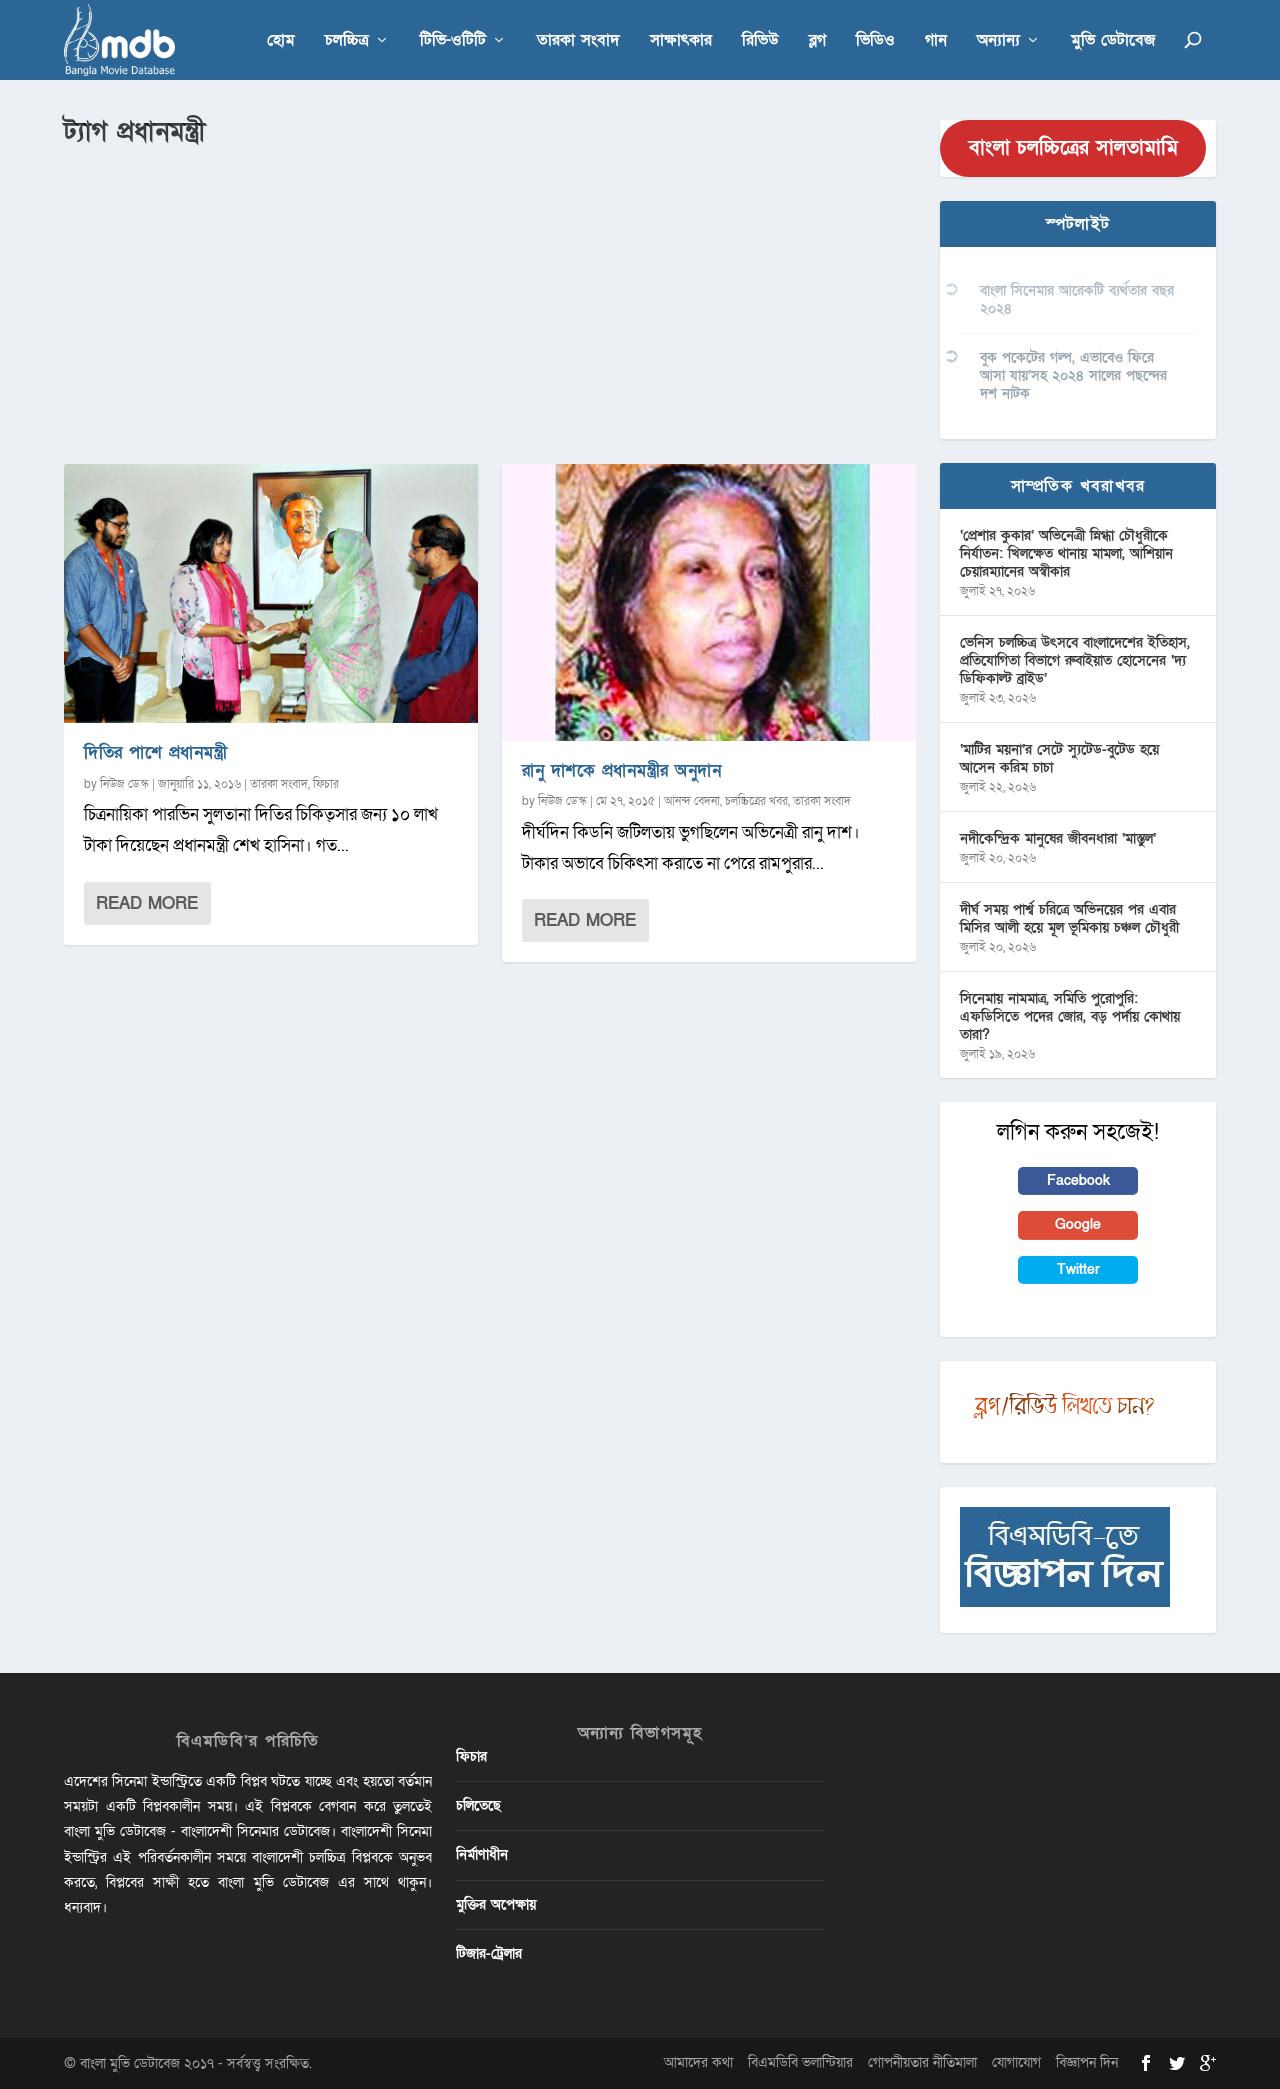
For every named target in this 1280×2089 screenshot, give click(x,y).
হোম (281, 41)
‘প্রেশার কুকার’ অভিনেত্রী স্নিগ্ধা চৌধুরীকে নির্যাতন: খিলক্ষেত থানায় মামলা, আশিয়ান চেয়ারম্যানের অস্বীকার (1066, 553)
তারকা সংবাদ (578, 41)
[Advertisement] (490, 301)
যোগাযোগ (1016, 2062)
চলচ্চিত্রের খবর (756, 801)
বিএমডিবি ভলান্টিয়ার (800, 2062)
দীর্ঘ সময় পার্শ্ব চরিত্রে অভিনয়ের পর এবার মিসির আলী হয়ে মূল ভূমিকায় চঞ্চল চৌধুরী (1069, 918)
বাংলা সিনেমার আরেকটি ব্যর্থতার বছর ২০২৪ (1077, 299)
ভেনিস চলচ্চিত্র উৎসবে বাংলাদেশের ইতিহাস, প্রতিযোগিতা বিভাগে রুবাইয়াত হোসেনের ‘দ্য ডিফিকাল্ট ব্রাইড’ (1075, 660)
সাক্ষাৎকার (681, 41)
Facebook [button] (1078, 1180)
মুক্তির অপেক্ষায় (496, 1904)
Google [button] (1078, 1224)
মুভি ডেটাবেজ (1113, 41)
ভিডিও (875, 41)
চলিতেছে (478, 1805)
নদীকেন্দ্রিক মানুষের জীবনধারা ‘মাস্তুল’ (1058, 838)
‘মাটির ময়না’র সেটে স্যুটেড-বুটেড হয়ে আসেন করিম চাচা (1059, 758)
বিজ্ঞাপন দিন (1087, 2062)
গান (936, 41)
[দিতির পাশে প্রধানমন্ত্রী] (271, 593)
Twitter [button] (1078, 1269)
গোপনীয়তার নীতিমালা (922, 2062)
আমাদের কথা (698, 2062)
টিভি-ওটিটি (453, 41)
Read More (147, 903)
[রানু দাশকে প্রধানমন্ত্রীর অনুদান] (709, 602)
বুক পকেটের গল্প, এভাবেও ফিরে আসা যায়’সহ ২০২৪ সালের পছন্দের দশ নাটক (1073, 375)
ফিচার (326, 784)
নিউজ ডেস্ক (124, 784)
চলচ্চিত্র (347, 41)
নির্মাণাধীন (482, 1854)
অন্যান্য (998, 41)
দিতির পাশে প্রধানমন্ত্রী (155, 752)
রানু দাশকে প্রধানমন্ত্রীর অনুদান (621, 770)
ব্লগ (817, 41)
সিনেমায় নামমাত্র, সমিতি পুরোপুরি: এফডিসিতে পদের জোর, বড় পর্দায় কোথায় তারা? (1070, 1016)
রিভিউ (760, 41)
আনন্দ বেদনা (692, 801)
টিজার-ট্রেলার (489, 1953)
